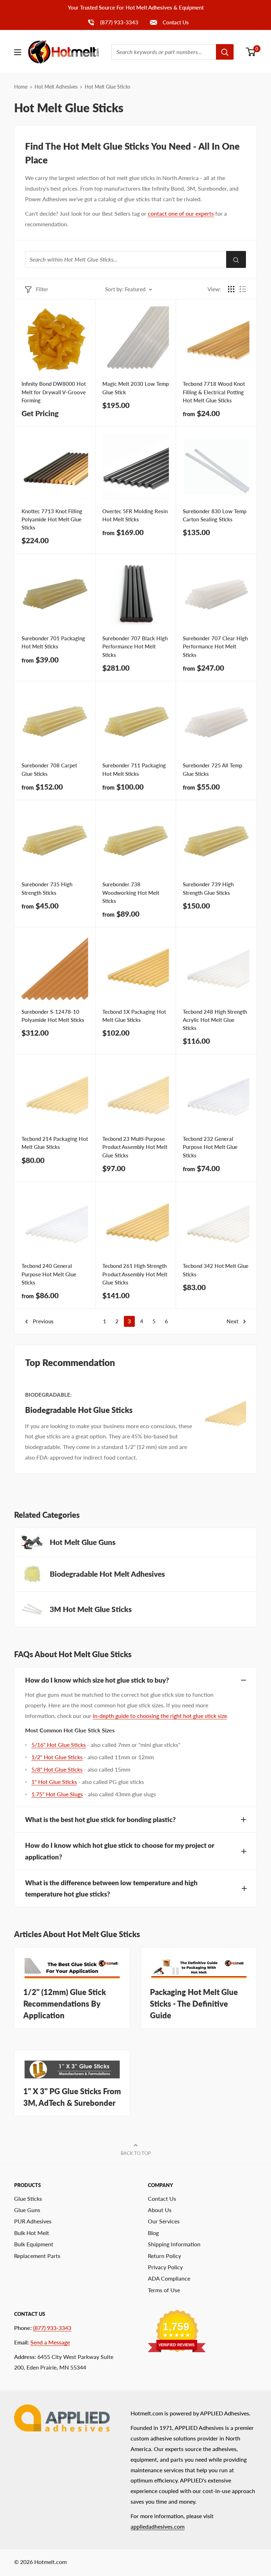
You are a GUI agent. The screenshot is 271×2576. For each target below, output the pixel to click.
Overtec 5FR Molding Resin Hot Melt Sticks (135, 515)
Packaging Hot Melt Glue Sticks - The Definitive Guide (194, 2004)
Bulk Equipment (34, 2244)
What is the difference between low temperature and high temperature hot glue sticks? (111, 1888)
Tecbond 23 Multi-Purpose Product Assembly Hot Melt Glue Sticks (135, 1147)
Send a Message (50, 2342)
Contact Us (175, 22)
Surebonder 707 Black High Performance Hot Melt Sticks (135, 646)
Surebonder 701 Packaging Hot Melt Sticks (53, 642)
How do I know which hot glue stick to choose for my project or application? (120, 1851)
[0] (251, 52)
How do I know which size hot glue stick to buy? (97, 1680)
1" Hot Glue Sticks (54, 1782)
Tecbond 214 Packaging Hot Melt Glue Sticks (55, 1143)
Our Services (164, 2221)
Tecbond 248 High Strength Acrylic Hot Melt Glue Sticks (215, 1020)
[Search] (225, 52)
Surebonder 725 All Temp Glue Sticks (212, 769)
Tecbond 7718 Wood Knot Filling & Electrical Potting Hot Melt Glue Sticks (214, 392)
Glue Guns (27, 2210)
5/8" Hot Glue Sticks (57, 1769)
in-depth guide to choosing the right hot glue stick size (160, 1716)
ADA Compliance (169, 2278)
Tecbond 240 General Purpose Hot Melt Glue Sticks (49, 1274)
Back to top (136, 2153)
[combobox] (164, 52)
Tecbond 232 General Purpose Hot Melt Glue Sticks (210, 1147)
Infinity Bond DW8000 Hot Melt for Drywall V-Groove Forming (54, 392)
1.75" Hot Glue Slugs (57, 1794)
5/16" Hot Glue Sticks (59, 1745)
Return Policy (164, 2256)
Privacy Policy (165, 2267)
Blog (153, 2233)
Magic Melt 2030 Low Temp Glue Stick (135, 388)
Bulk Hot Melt (32, 2233)
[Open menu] (18, 52)
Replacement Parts (37, 2256)
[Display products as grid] (231, 289)
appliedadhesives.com (158, 2526)
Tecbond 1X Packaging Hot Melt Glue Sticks (134, 1016)
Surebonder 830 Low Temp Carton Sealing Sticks (215, 515)
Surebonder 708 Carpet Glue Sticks (49, 769)
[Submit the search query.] (236, 259)
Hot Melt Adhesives (56, 87)
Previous (43, 1321)
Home (21, 87)
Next (232, 1321)
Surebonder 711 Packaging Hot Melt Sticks (134, 769)
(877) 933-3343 (113, 22)
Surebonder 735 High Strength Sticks (47, 888)
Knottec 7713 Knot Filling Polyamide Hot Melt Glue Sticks (52, 519)
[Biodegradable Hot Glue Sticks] (224, 1427)
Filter (42, 289)
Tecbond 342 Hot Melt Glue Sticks (216, 1270)
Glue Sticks (28, 2198)
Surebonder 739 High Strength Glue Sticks (208, 888)
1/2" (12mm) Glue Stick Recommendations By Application (65, 2004)
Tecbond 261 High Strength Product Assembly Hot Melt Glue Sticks (135, 1274)
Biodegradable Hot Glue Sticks (79, 1410)
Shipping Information (174, 2244)
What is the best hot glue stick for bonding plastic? (100, 1819)
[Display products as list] (243, 289)
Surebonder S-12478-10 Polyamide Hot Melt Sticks (53, 1016)
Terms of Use (164, 2290)
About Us (160, 2210)
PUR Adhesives (33, 2221)
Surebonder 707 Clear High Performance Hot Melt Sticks (215, 646)
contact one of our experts (181, 213)
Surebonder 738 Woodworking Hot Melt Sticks (131, 892)
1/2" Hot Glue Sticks (57, 1757)
